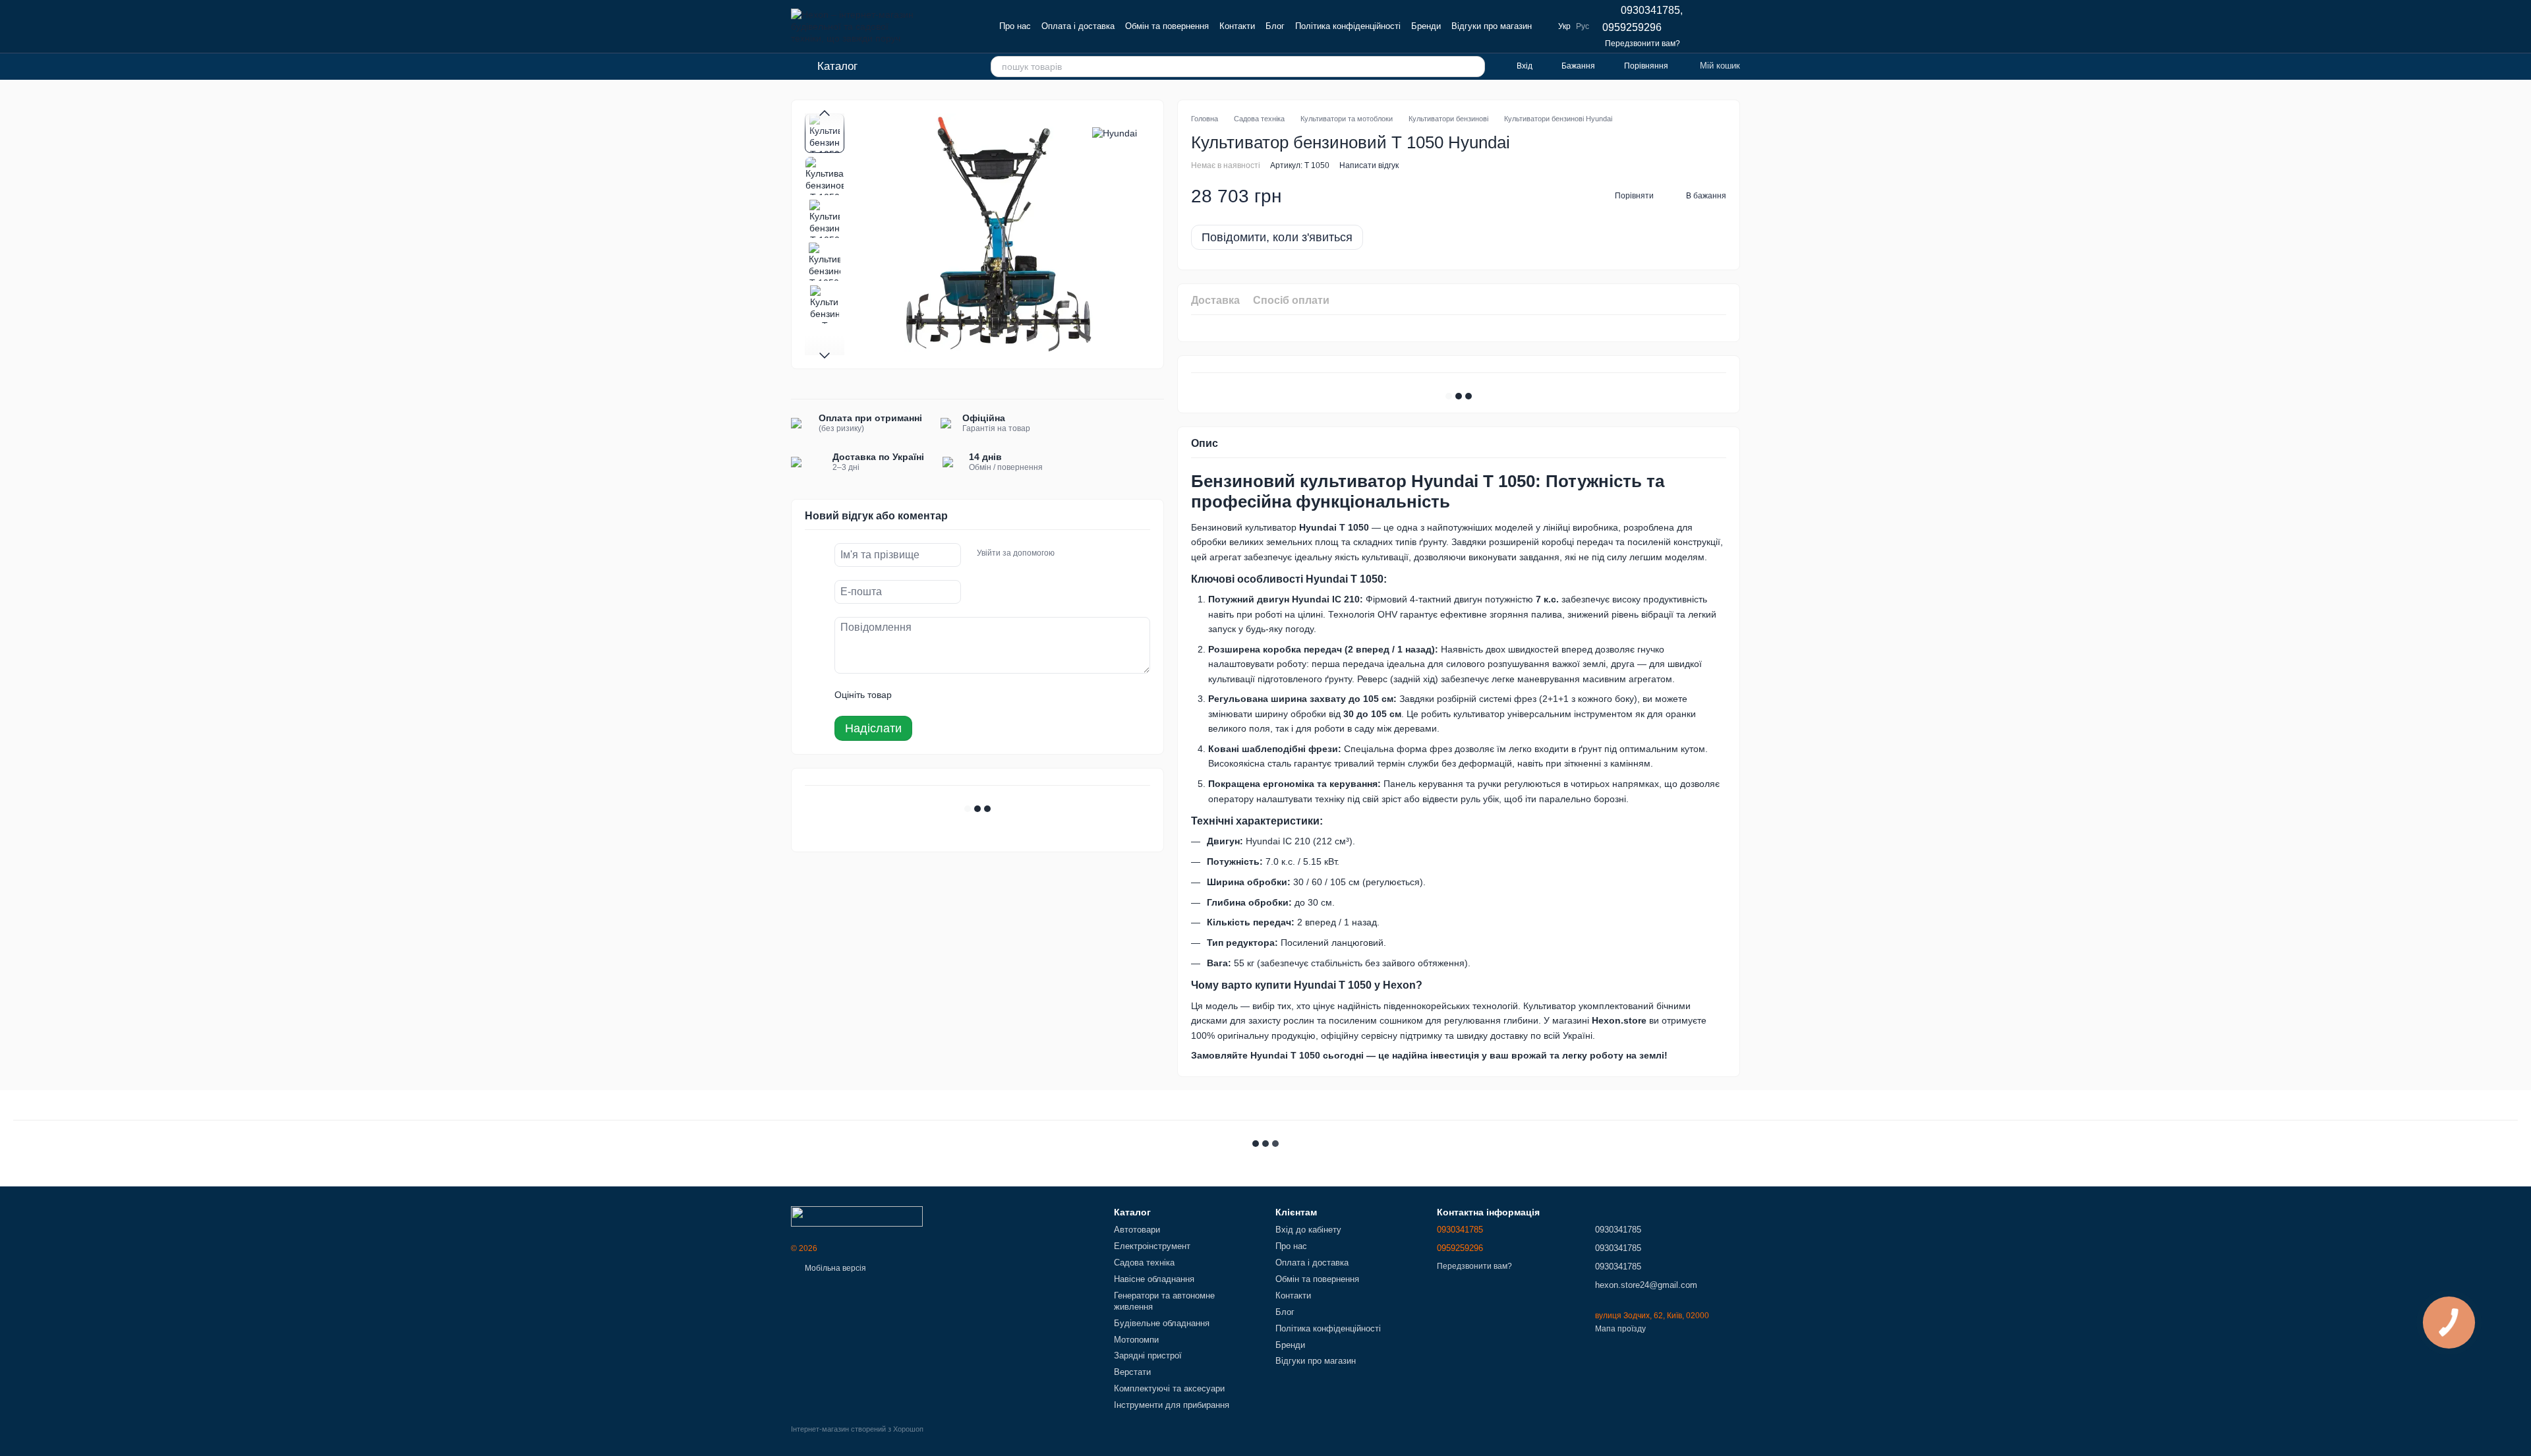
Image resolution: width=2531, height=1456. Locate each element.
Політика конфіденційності (1348, 26)
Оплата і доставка (1078, 26)
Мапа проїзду (1620, 1329)
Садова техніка (1144, 1263)
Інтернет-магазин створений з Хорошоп (857, 1429)
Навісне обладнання (1154, 1279)
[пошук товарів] (1474, 67)
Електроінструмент (1152, 1246)
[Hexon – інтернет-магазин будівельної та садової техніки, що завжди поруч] (857, 1216)
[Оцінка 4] (977, 695)
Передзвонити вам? (1643, 44)
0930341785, (1652, 11)
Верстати (1132, 1372)
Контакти (1237, 26)
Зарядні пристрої (1148, 1355)
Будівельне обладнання (1162, 1323)
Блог (1275, 26)
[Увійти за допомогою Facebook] (1069, 553)
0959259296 (1632, 28)
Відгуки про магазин (1492, 26)
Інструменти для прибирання (1172, 1405)
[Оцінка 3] (956, 695)
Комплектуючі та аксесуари (1169, 1388)
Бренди (1426, 26)
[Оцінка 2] (935, 695)
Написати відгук (1369, 165)
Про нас (1015, 26)
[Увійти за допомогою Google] (1090, 553)
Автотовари (1137, 1230)
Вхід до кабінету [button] (1308, 1230)
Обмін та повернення (1167, 26)
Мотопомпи (1136, 1340)
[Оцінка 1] (914, 695)
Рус (1583, 26)
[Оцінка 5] (998, 695)
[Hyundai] (1115, 133)
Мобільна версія (834, 1268)
